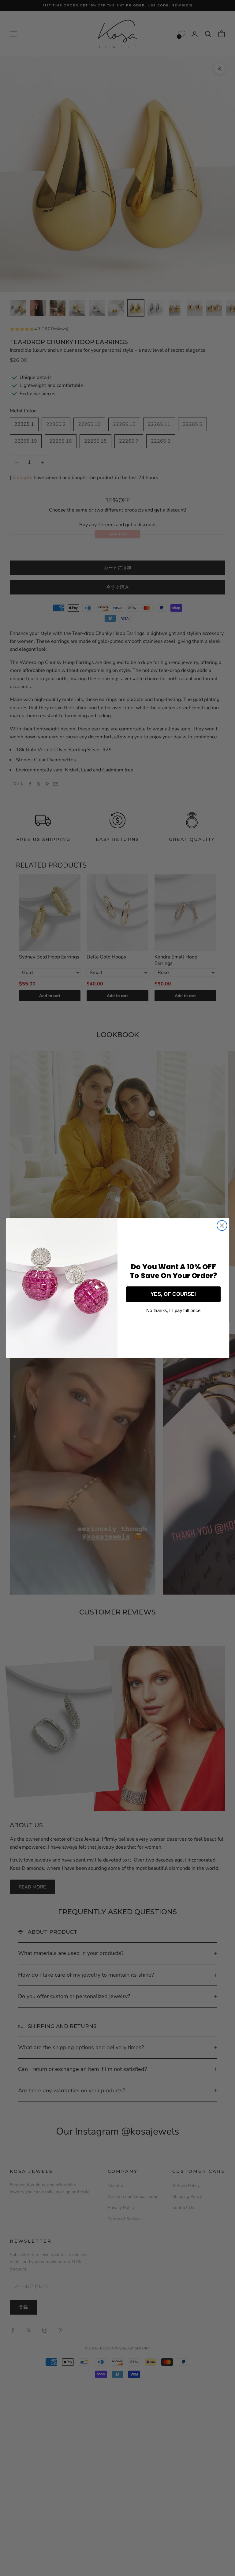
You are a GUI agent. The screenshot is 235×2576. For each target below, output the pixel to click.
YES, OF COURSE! (173, 1294)
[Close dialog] (222, 1226)
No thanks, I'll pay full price (173, 1310)
